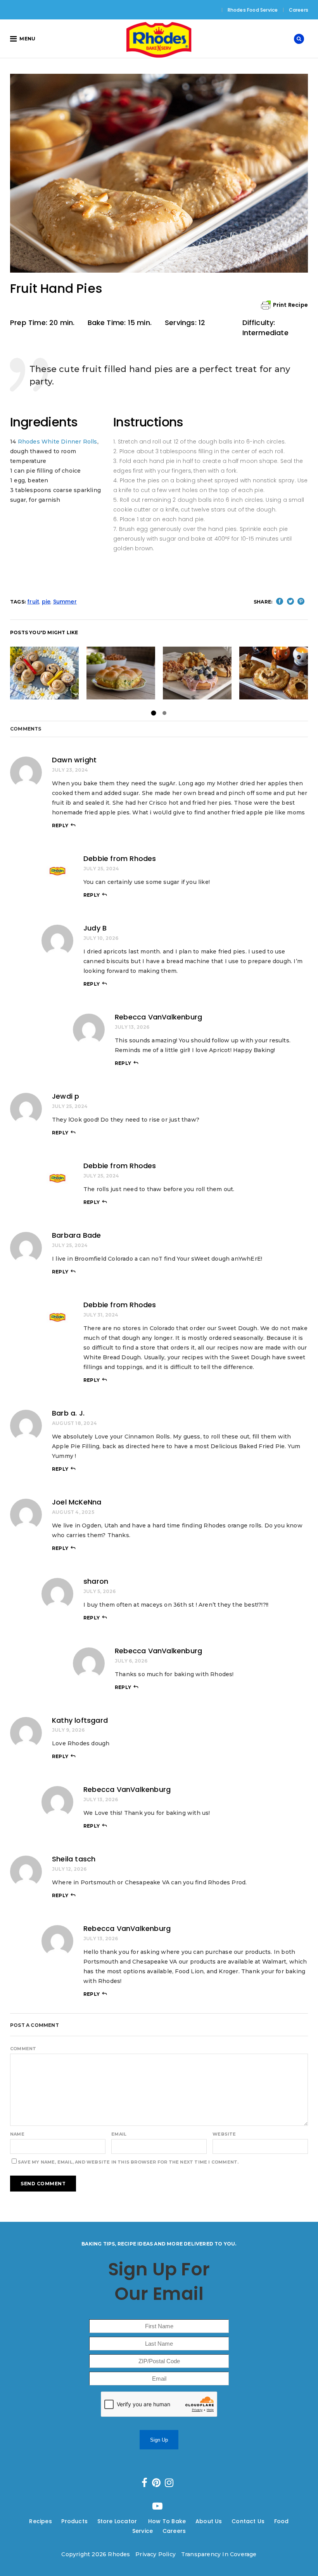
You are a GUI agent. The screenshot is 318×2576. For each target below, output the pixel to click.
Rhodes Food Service (253, 10)
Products (74, 2521)
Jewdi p (66, 1096)
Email (119, 2134)
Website (224, 2134)
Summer (65, 602)
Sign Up (159, 2440)
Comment (23, 2049)
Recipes (40, 2521)
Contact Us (248, 2521)
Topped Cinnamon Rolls (205, 673)
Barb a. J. (68, 1413)
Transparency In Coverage (219, 2554)
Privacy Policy (156, 2554)
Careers (299, 10)
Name (17, 2134)
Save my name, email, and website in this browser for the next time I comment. (128, 2162)
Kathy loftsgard (80, 1720)
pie (46, 602)
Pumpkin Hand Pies (275, 673)
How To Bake (167, 2521)
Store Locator (118, 2521)
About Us (209, 2521)
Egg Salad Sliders (121, 673)
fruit (33, 602)
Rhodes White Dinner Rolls (58, 442)
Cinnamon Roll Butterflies (60, 673)
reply (60, 825)
